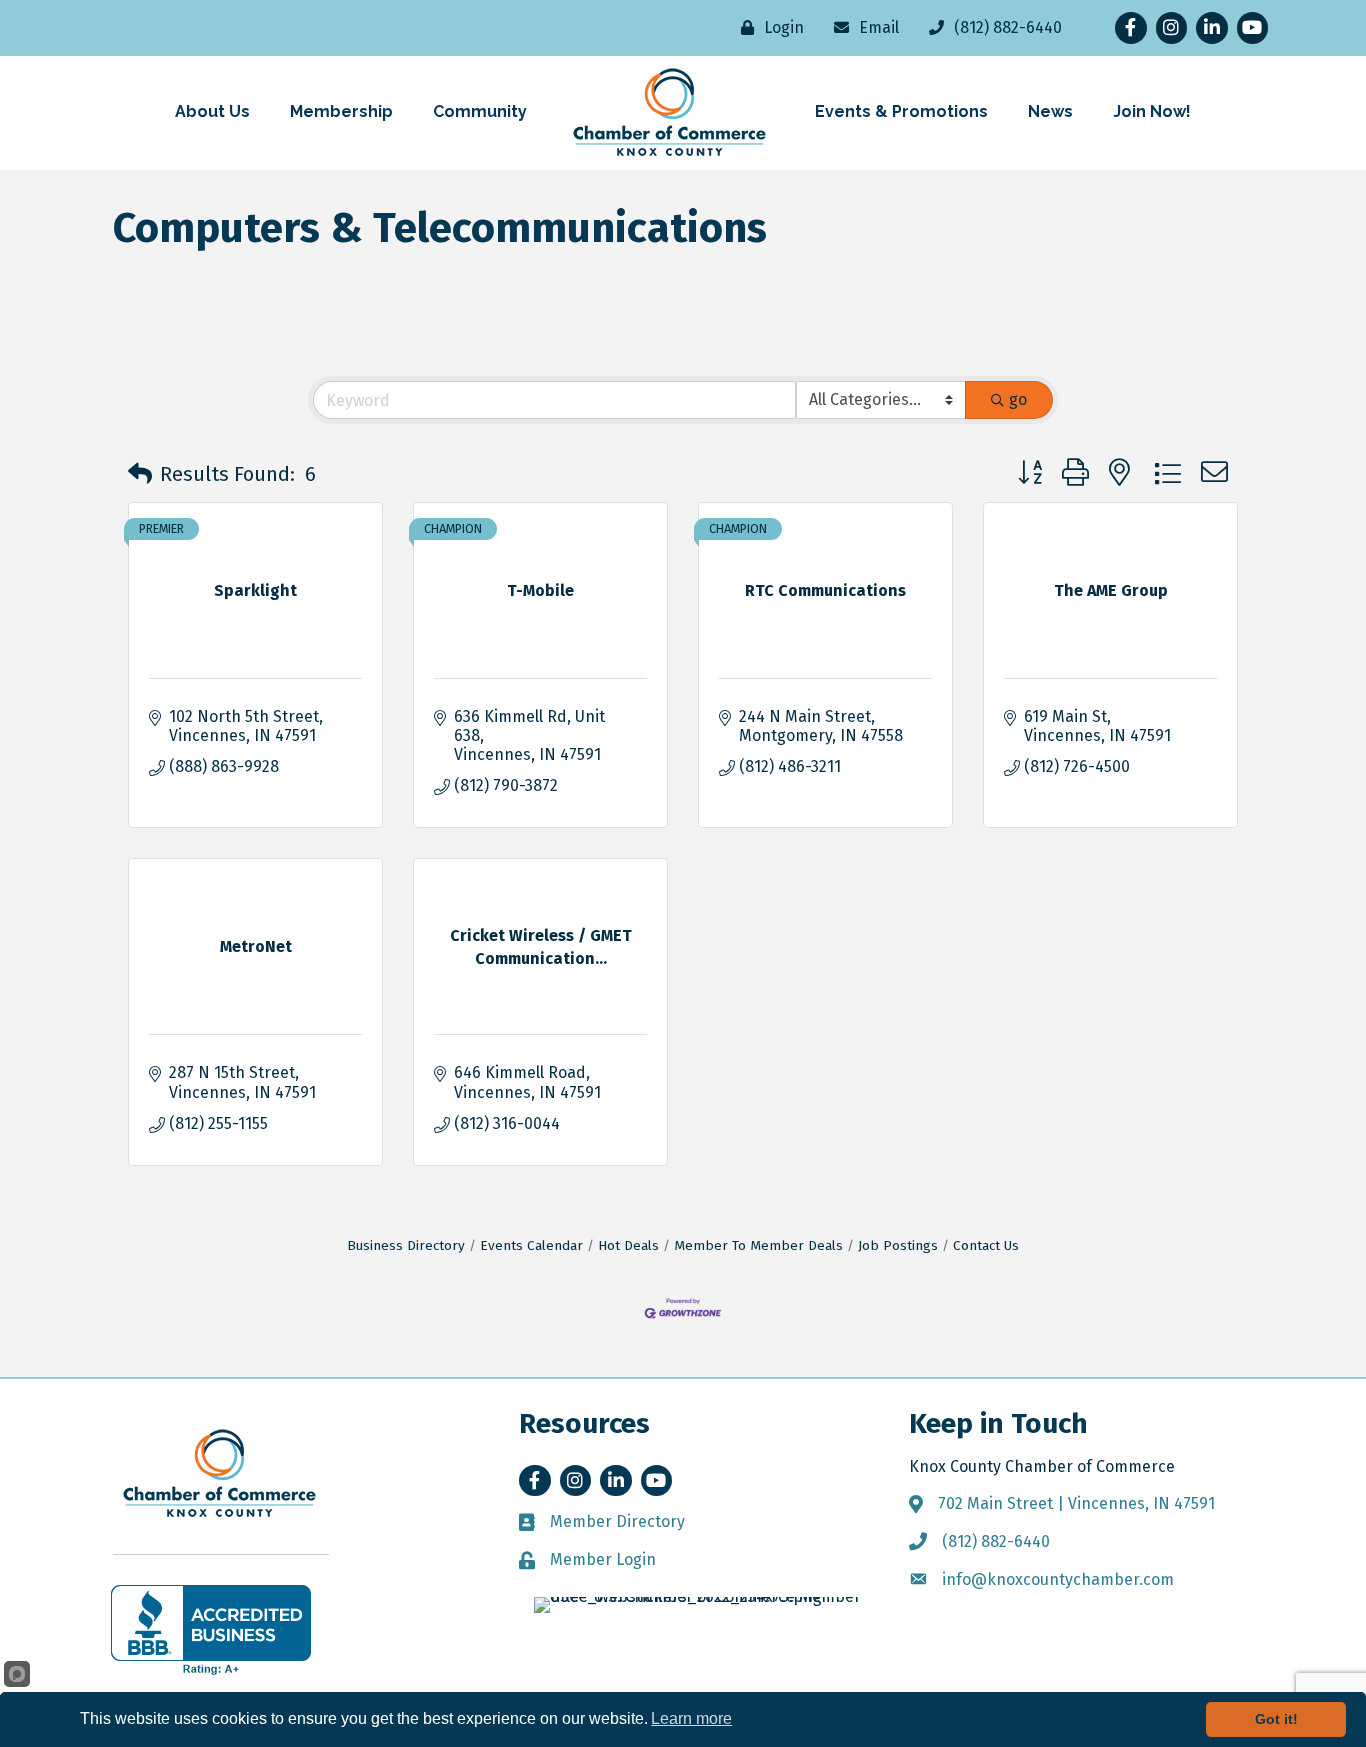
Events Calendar (531, 1245)
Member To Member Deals (758, 1245)
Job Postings (898, 1245)
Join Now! (1152, 111)
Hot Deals (628, 1245)
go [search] (1018, 399)
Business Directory (406, 1245)
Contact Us (986, 1245)
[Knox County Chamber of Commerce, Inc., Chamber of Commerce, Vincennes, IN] (211, 1630)
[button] (140, 474)
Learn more (691, 1718)
